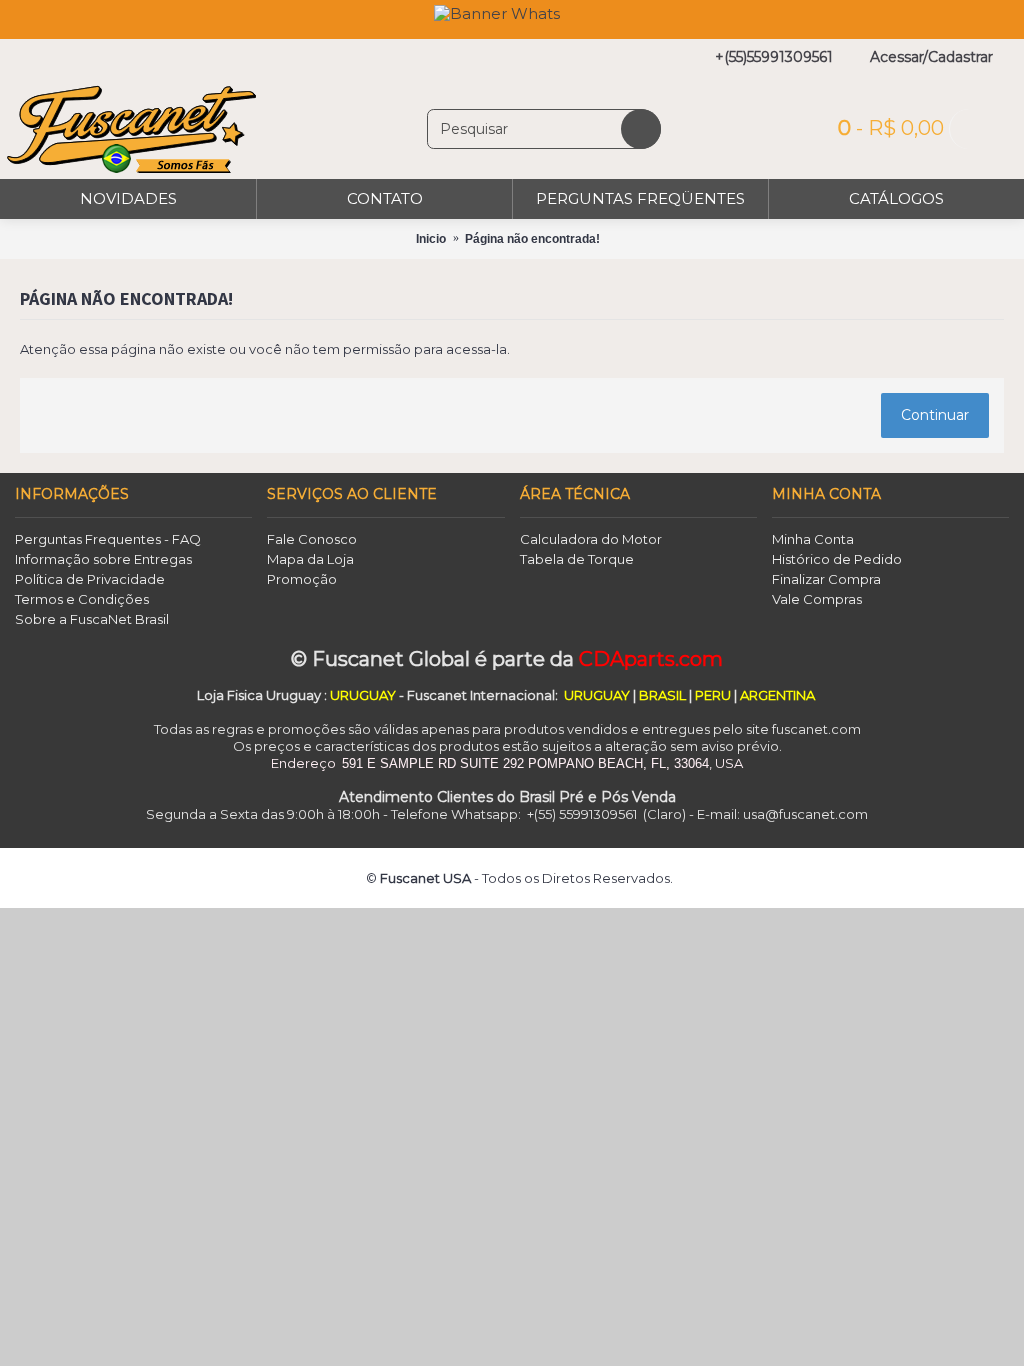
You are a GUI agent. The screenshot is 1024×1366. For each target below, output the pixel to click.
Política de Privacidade (90, 579)
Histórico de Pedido (837, 559)
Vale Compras (817, 599)
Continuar (935, 415)
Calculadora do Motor (591, 539)
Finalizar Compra (826, 579)
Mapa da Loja (310, 559)
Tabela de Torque (577, 559)
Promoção (302, 579)
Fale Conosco (312, 539)
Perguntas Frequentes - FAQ (108, 539)
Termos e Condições (82, 599)
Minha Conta (813, 539)
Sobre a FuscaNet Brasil (92, 619)
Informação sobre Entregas (103, 559)
